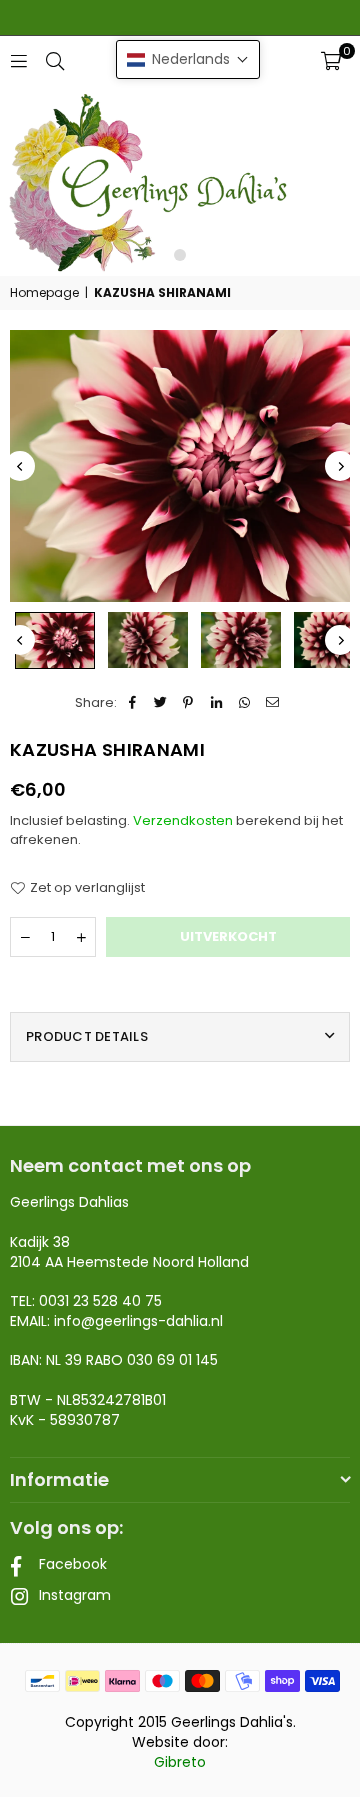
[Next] (340, 466)
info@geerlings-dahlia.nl (138, 1321)
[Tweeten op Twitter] (160, 703)
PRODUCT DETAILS (87, 1036)
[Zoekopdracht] (55, 60)
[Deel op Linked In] (216, 703)
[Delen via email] (272, 703)
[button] (331, 61)
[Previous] (20, 466)
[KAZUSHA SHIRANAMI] (55, 640)
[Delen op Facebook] (132, 703)
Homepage (44, 293)
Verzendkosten (183, 820)
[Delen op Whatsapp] (244, 703)
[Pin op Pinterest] (188, 703)
